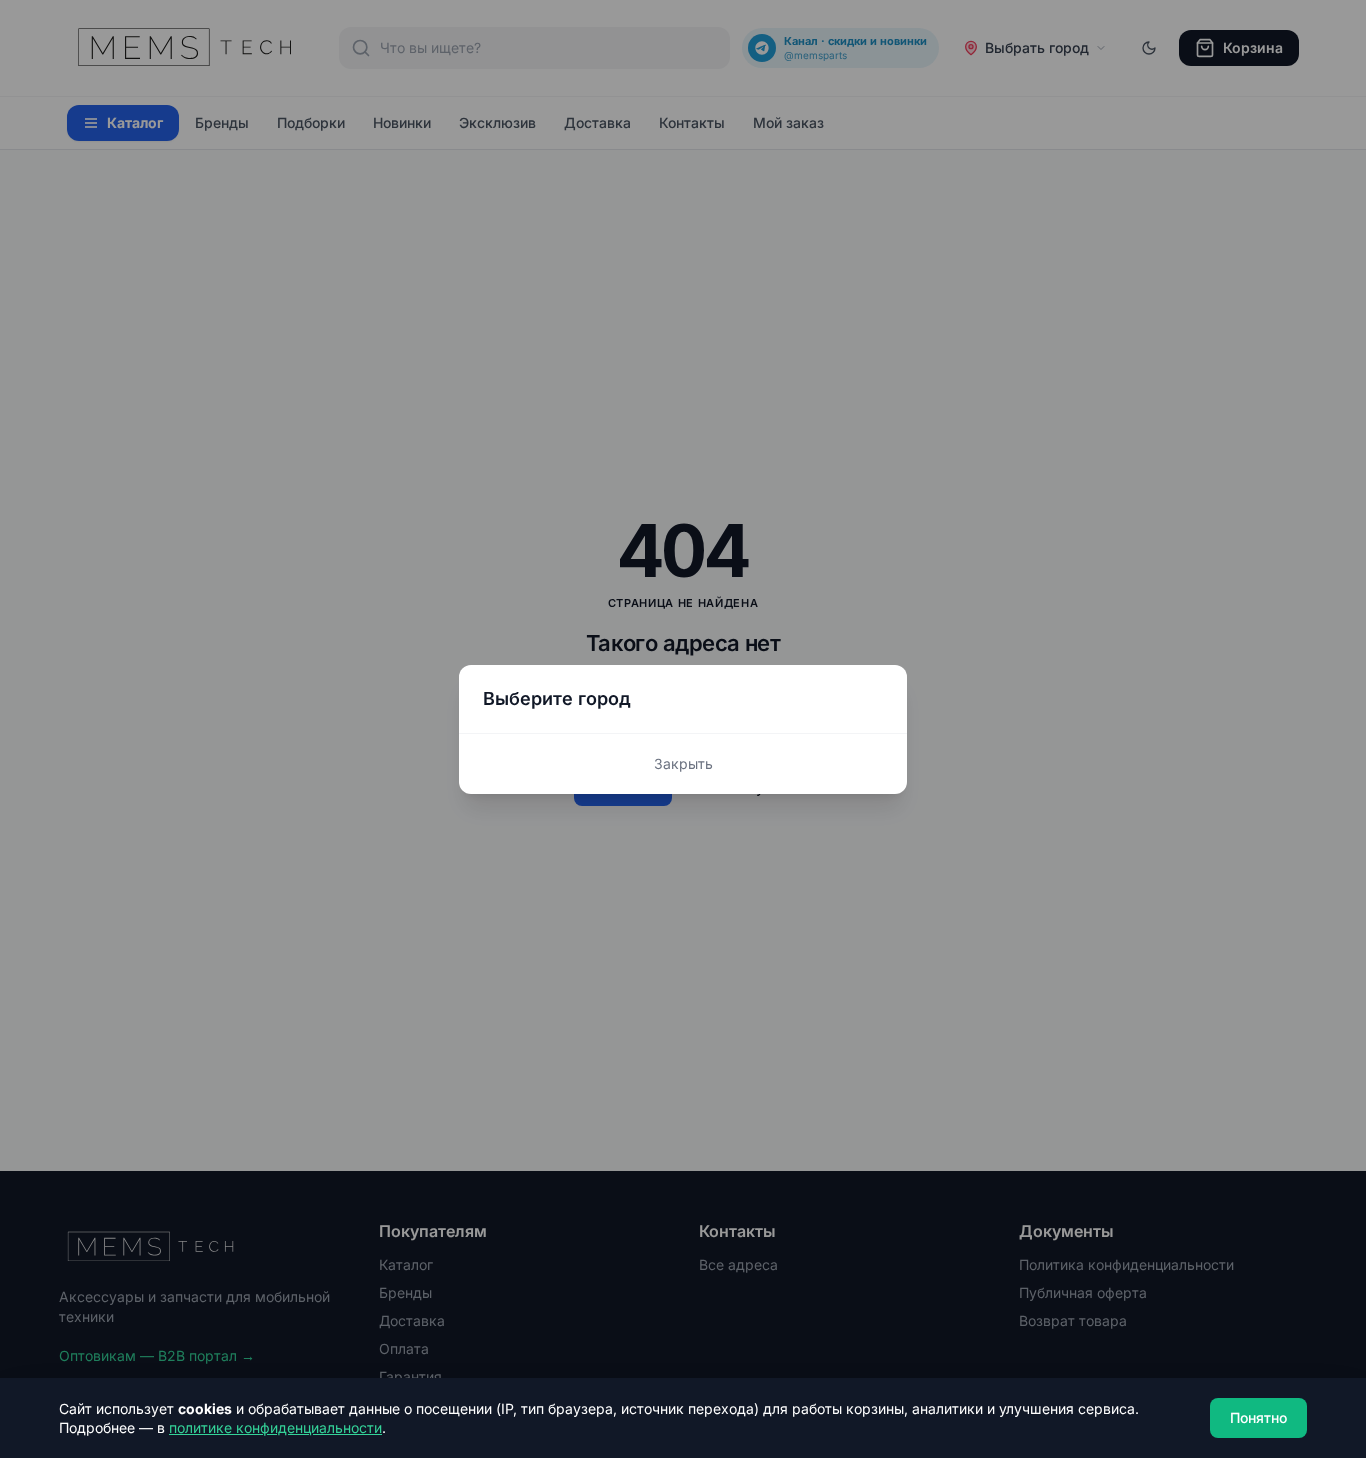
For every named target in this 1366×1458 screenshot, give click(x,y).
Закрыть (683, 763)
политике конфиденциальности (275, 1427)
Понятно (1258, 1417)
